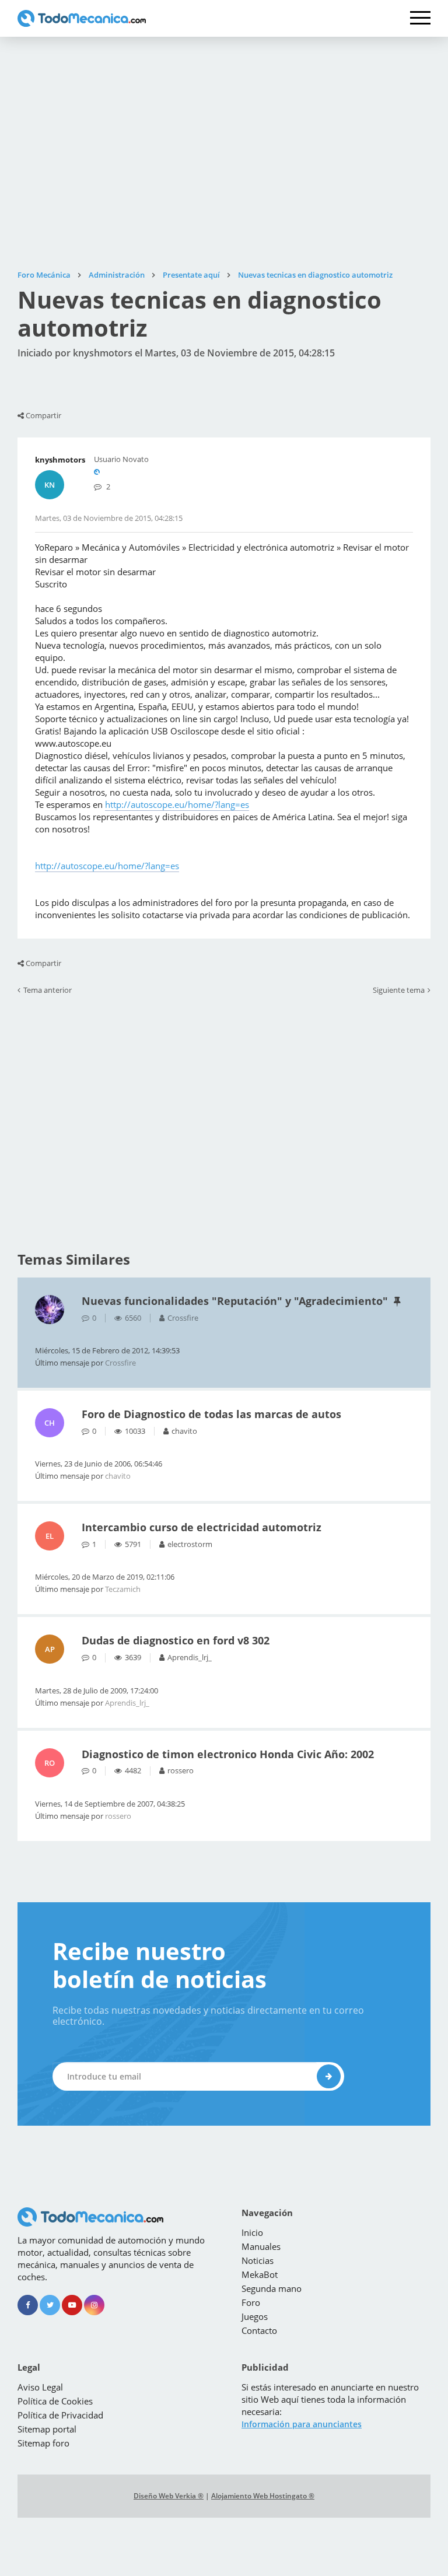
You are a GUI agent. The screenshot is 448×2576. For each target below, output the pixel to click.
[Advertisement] (224, 153)
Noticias (258, 2260)
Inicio (252, 2232)
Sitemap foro (43, 2443)
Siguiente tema (399, 991)
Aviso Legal (40, 2387)
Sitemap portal (47, 2429)
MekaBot (260, 2274)
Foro (251, 2302)
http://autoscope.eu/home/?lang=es (177, 804)
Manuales (261, 2246)
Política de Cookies (55, 2401)
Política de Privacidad (60, 2415)
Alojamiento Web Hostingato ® (263, 2496)
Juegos (255, 2316)
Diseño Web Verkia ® (169, 2496)
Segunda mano (272, 2288)
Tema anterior (48, 991)
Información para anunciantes (302, 2424)
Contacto (259, 2330)
